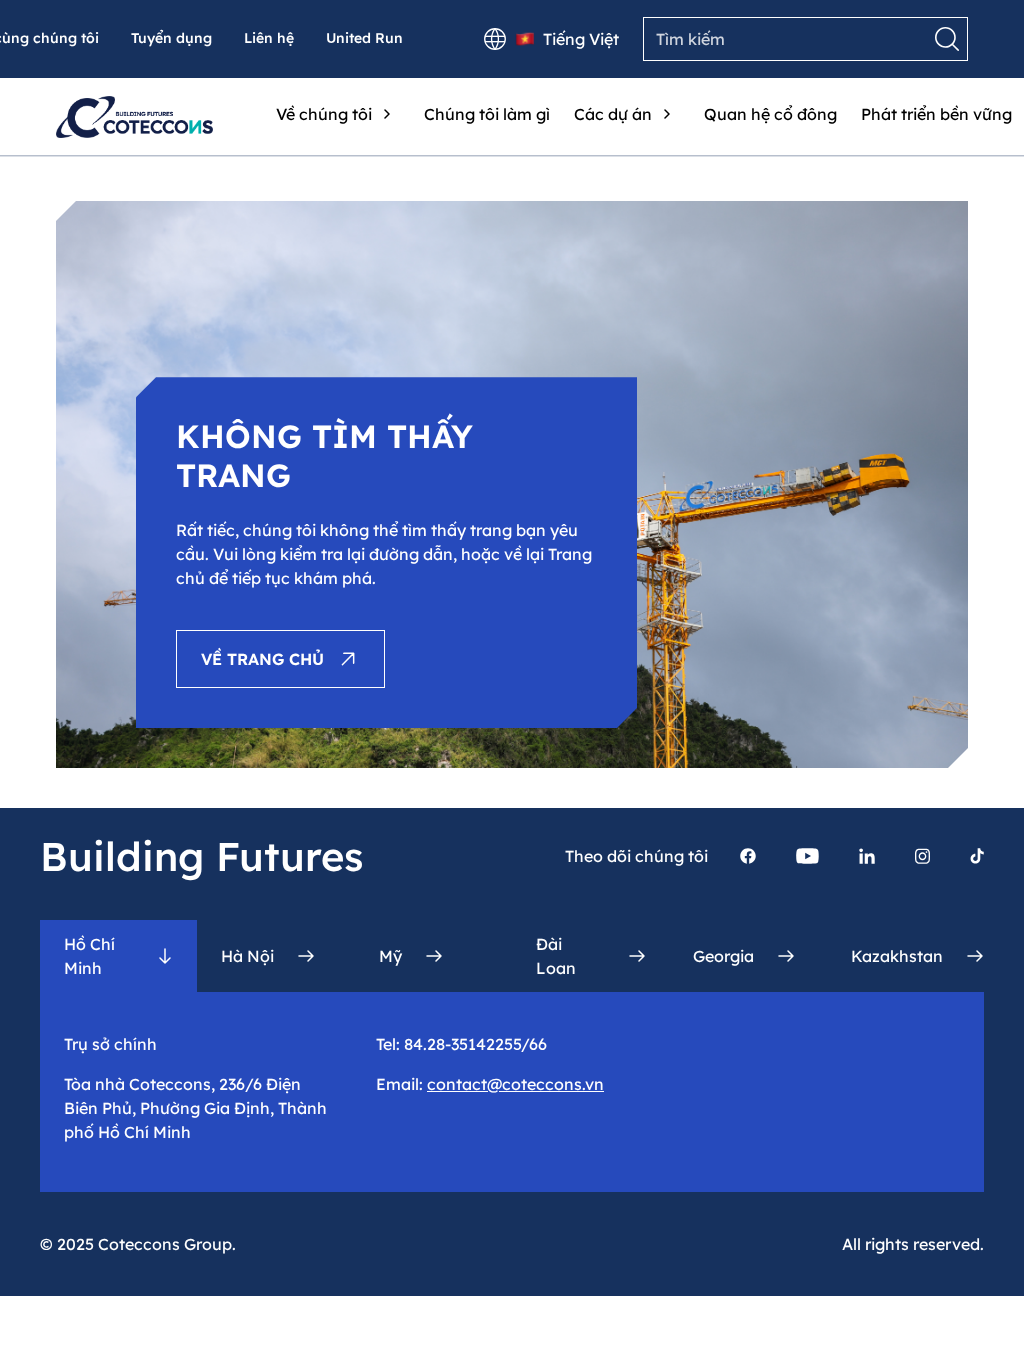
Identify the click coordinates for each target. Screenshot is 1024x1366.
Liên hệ (269, 38)
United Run (364, 38)
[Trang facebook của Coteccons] (748, 856)
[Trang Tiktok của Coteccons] (977, 856)
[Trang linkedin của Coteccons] (867, 856)
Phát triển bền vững (936, 114)
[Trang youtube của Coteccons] (807, 856)
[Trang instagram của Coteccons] (922, 856)
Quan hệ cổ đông (770, 114)
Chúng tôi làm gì (487, 114)
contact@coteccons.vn (515, 1084)
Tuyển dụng (171, 38)
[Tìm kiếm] (947, 39)
